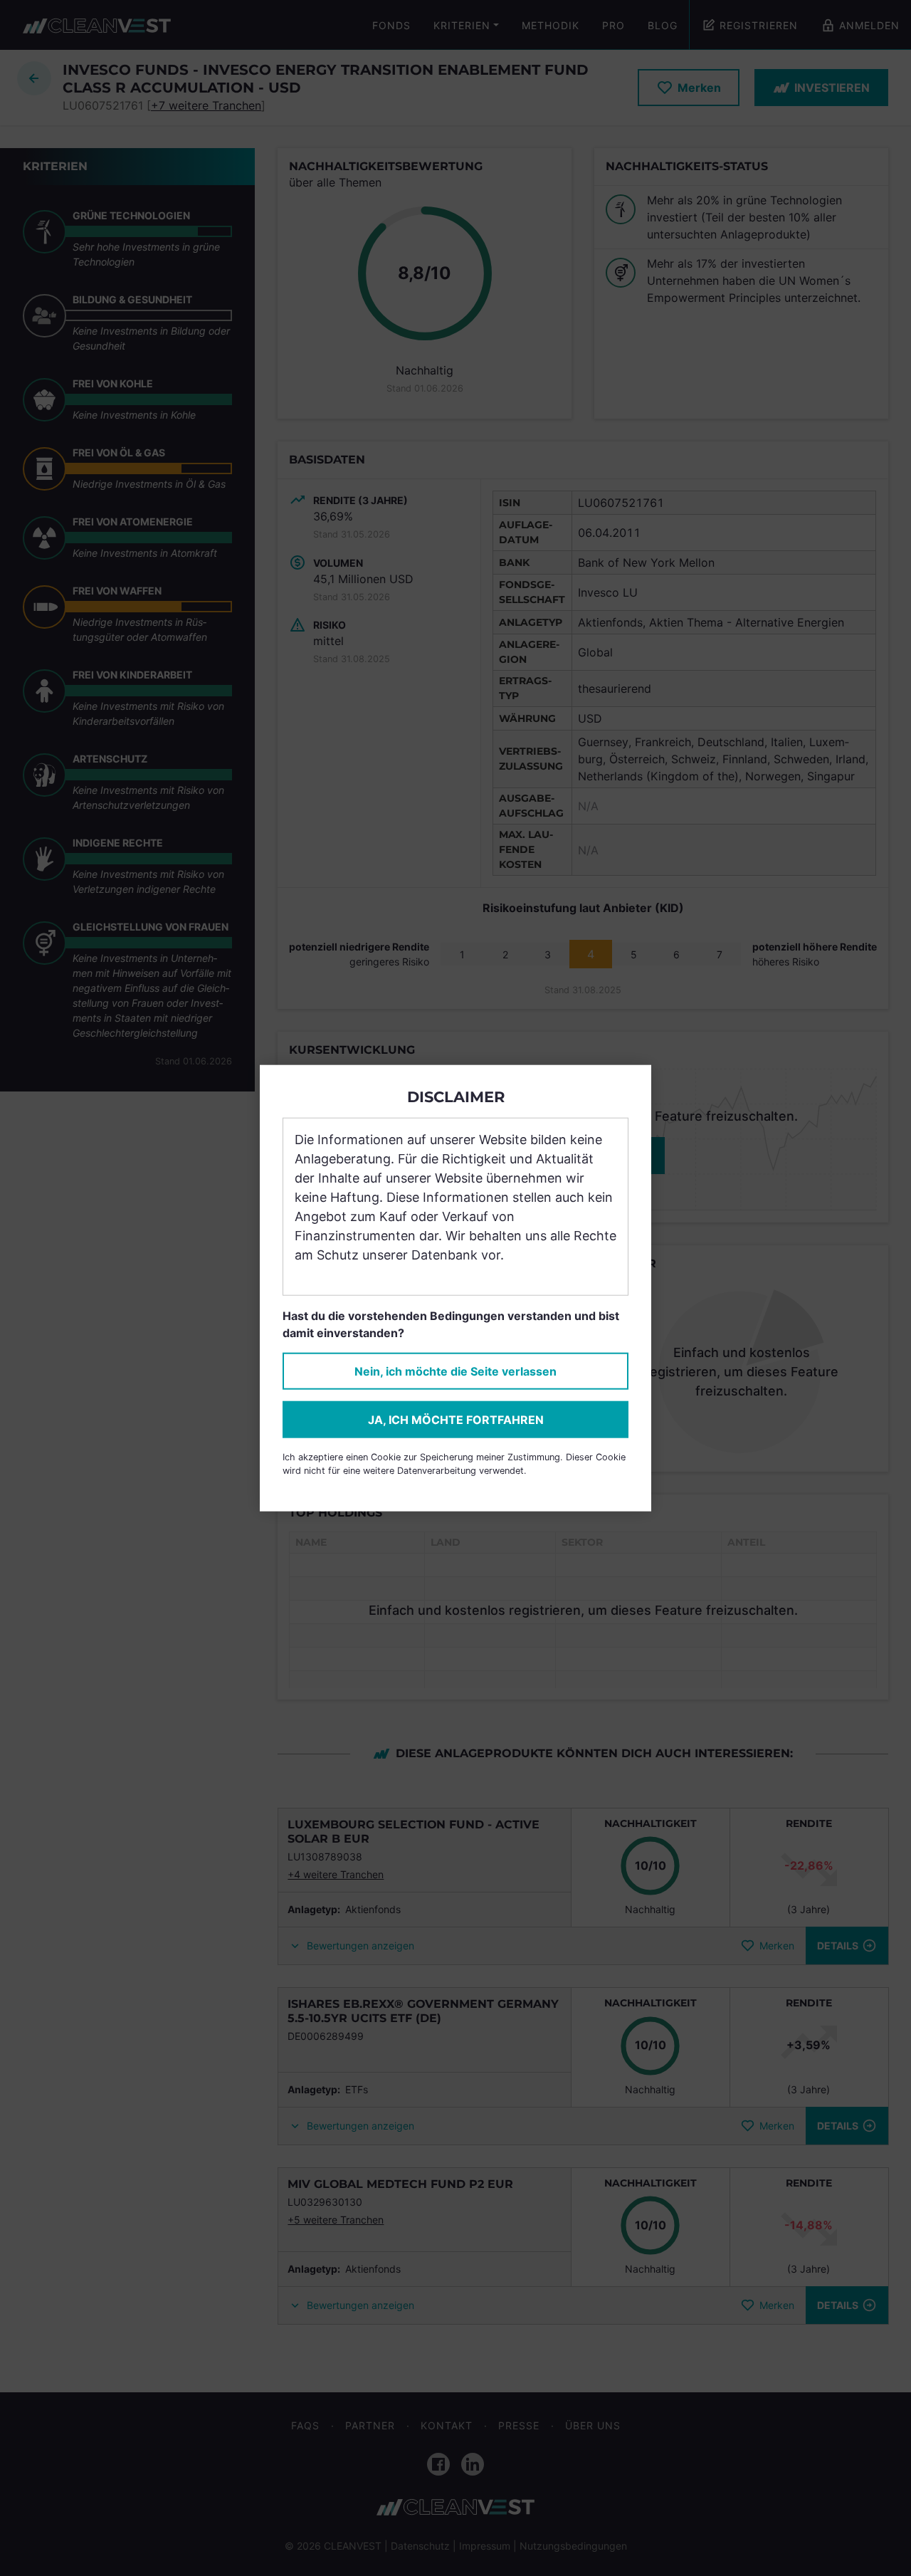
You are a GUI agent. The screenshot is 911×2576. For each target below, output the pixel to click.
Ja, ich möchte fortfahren (456, 1420)
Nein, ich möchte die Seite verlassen (455, 1371)
